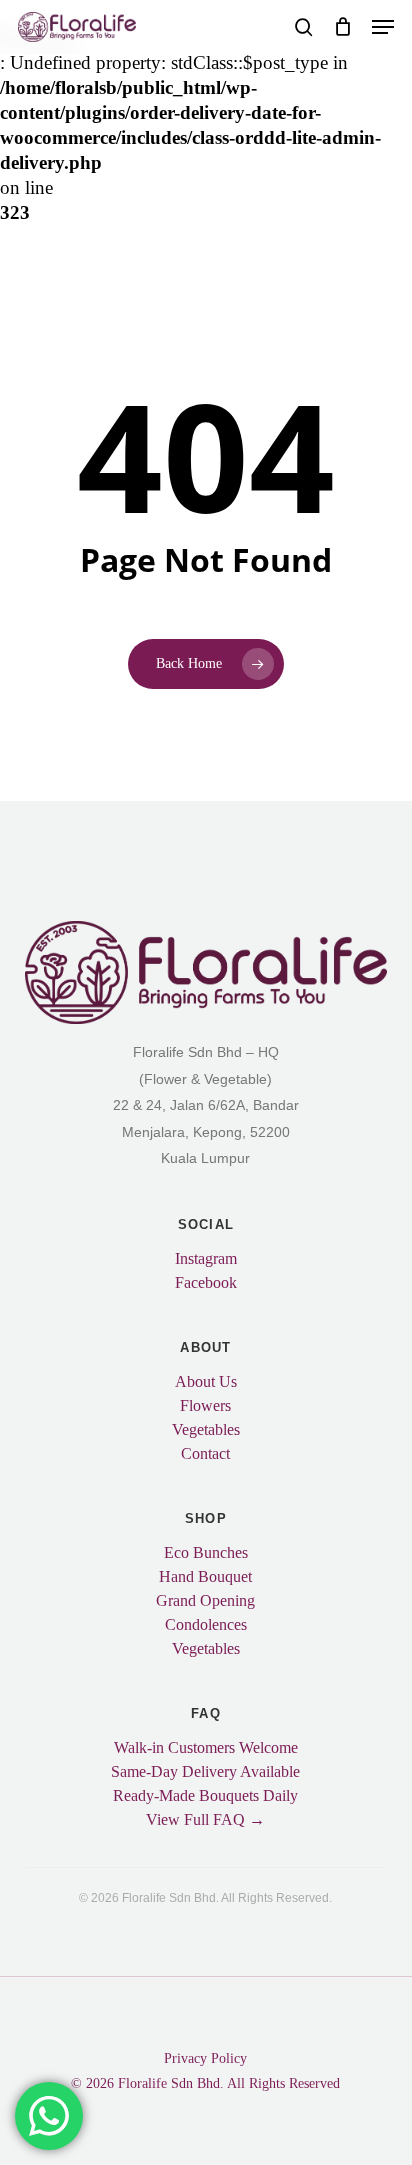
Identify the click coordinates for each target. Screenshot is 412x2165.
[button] (383, 27)
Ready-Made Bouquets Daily (205, 1796)
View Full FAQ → (205, 1820)
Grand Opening (205, 1601)
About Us (206, 1382)
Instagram (206, 1259)
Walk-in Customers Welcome (206, 1748)
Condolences (206, 1625)
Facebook (206, 1283)
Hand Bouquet (205, 1577)
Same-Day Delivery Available (205, 1772)
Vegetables (206, 1430)
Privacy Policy (205, 2058)
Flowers (205, 1406)
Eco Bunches (206, 1553)
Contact (205, 1454)
